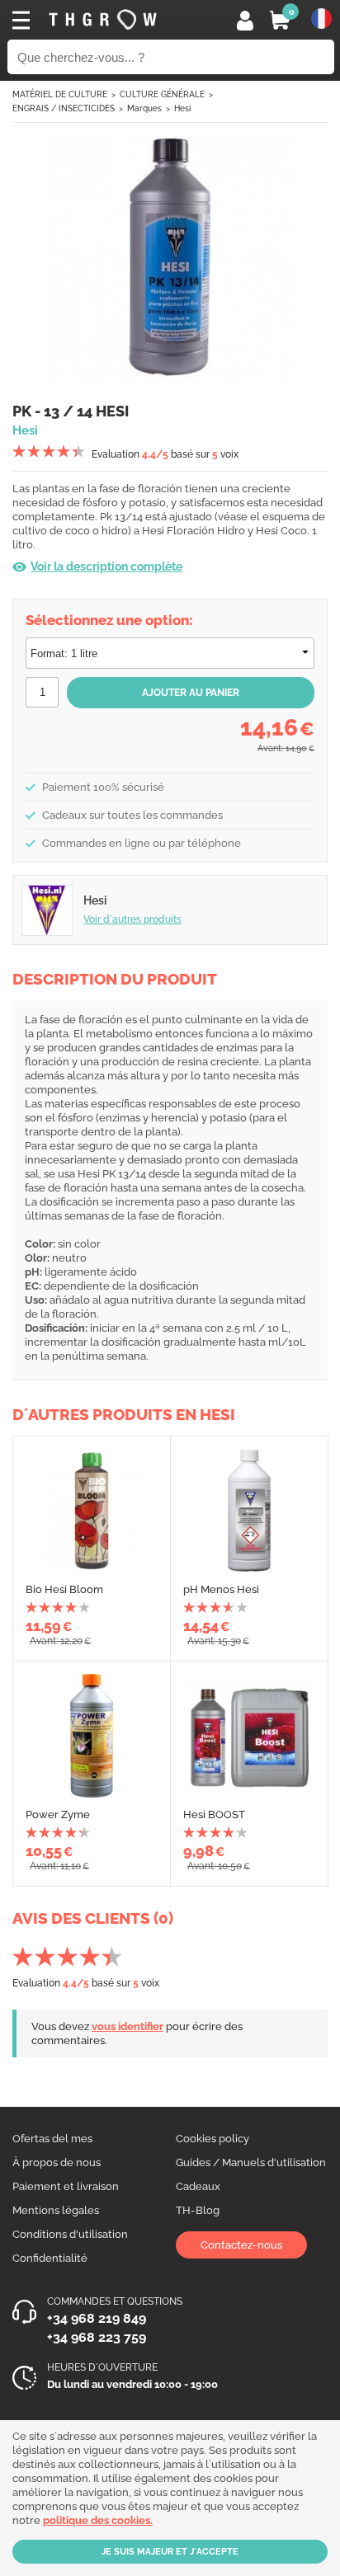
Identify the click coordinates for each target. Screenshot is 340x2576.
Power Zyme (58, 1814)
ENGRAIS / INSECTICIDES (64, 108)
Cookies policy (212, 2139)
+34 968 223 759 (97, 2337)
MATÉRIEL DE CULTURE (60, 94)
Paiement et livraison (66, 2186)
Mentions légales (56, 2210)
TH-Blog (198, 2210)
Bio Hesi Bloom (64, 1589)
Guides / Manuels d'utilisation (251, 2162)
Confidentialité (50, 2258)
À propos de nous (57, 2162)
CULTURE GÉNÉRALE (162, 94)
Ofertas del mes (52, 2139)
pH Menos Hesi (221, 1589)
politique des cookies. (98, 2520)
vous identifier (127, 2026)
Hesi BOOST (214, 1814)
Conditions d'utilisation (70, 2234)
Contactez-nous (241, 2245)
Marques (144, 108)
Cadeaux (198, 2186)
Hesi (182, 108)
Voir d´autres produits (132, 919)
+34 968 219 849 (97, 2318)
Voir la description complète (106, 566)
